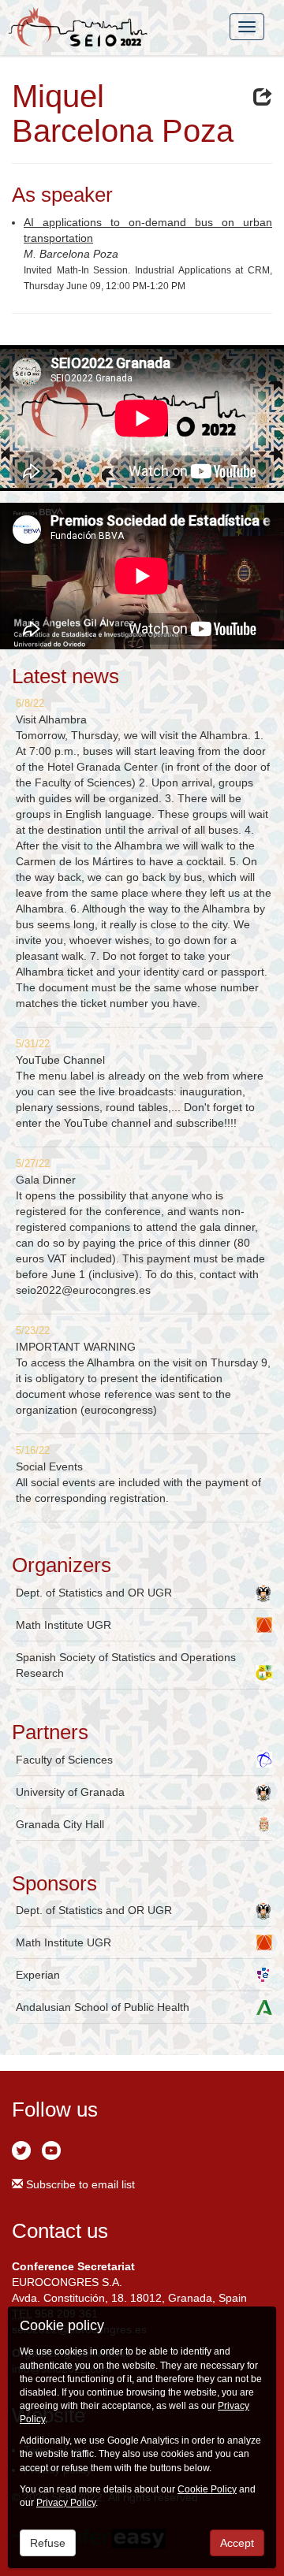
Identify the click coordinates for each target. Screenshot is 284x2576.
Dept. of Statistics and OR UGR (94, 1593)
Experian (38, 1975)
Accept (237, 2543)
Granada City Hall (60, 1824)
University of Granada (70, 1792)
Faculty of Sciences (64, 1760)
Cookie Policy (207, 2489)
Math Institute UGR (64, 1625)
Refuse (48, 2543)
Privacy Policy (66, 2503)
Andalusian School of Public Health (103, 2007)
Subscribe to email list (79, 2184)
